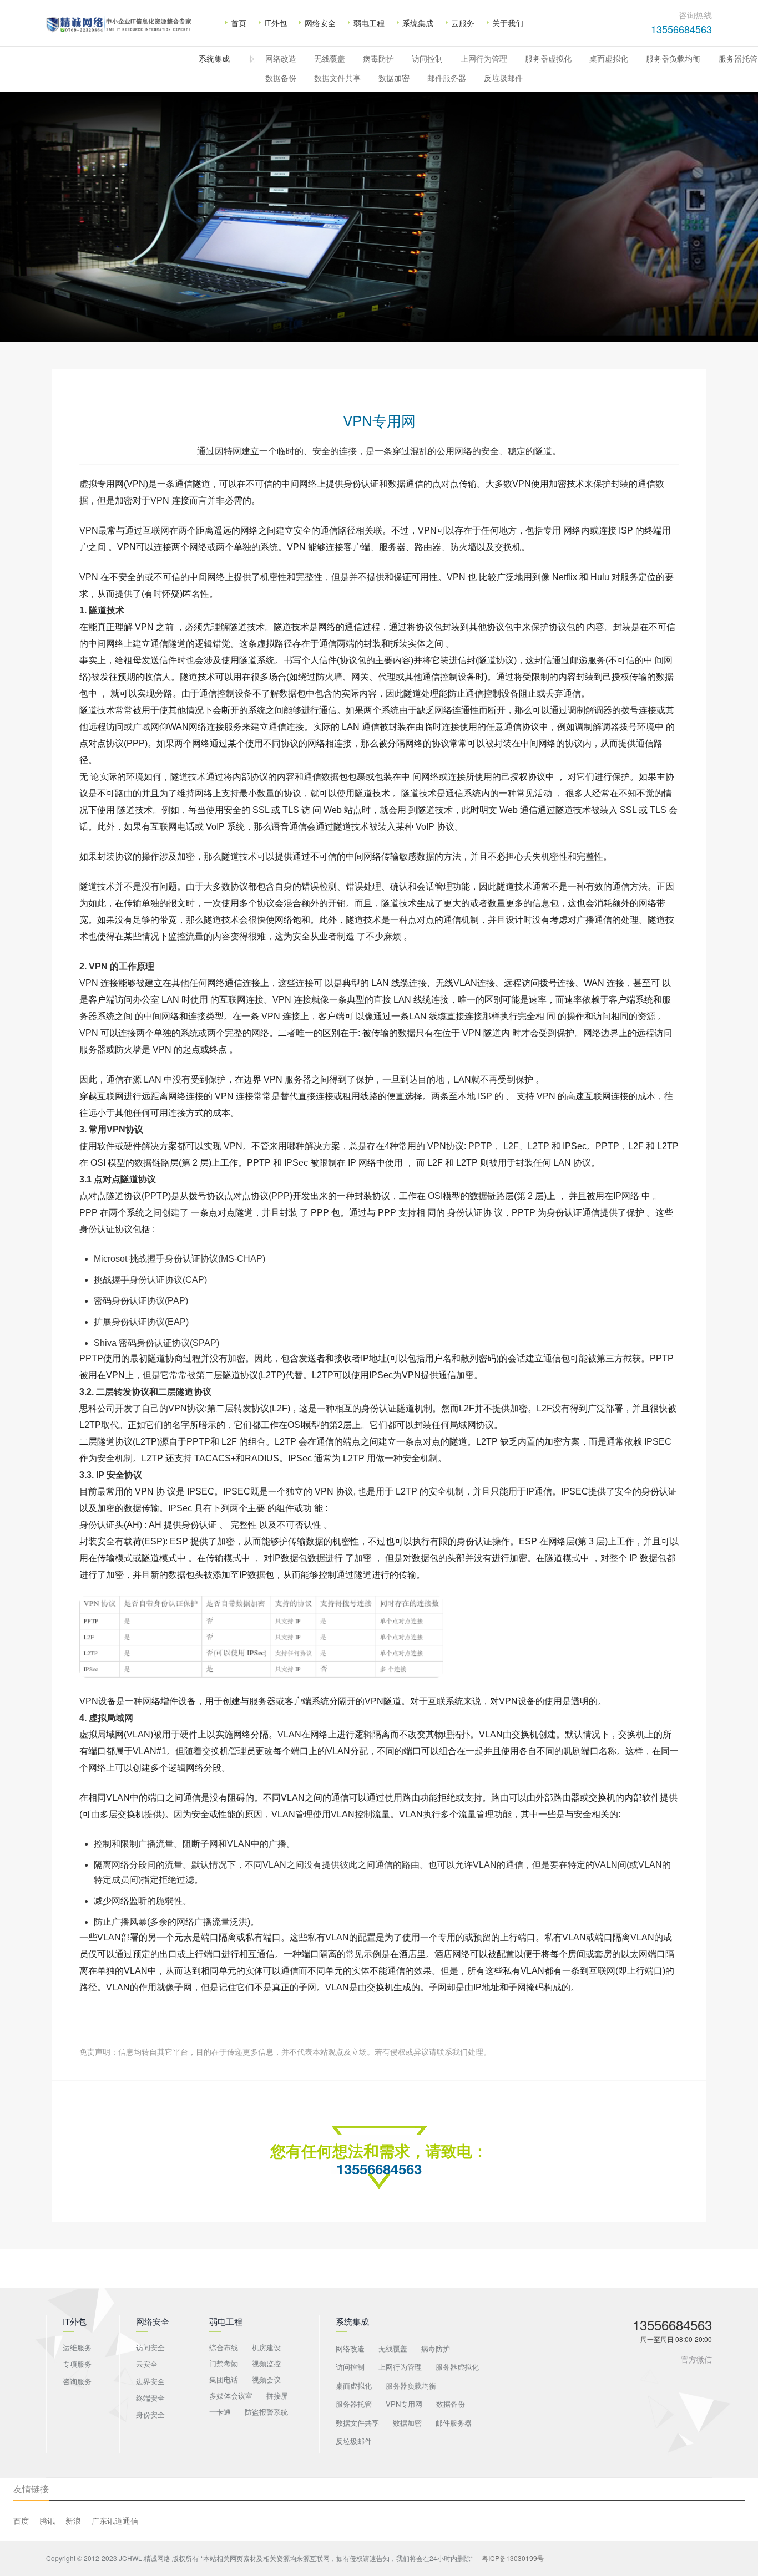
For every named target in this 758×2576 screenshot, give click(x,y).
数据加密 (394, 78)
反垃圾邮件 (503, 78)
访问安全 (150, 2347)
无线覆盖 (330, 58)
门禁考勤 (224, 2363)
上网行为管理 (484, 58)
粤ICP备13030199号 (512, 2558)
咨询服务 (77, 2381)
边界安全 (150, 2381)
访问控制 (427, 58)
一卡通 (220, 2412)
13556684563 (681, 29)
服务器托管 (738, 58)
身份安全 (150, 2414)
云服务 (463, 23)
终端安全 (150, 2398)
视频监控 (266, 2363)
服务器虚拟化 (548, 58)
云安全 (147, 2364)
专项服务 (77, 2364)
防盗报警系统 (266, 2412)
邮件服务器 (447, 78)
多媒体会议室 (231, 2395)
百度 (21, 2521)
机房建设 (266, 2347)
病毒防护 (378, 58)
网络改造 (281, 58)
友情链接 (31, 2489)
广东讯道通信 (115, 2521)
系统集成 (418, 23)
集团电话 (224, 2379)
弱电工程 (369, 23)
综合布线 (224, 2347)
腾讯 (47, 2521)
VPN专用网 (404, 2404)
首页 (239, 23)
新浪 (73, 2521)
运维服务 (77, 2347)
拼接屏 (277, 2395)
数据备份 (281, 78)
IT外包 (276, 23)
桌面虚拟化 (609, 58)
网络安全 (320, 23)
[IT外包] (119, 32)
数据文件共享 (337, 78)
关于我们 (508, 23)
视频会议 (266, 2379)
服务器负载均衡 (673, 58)
